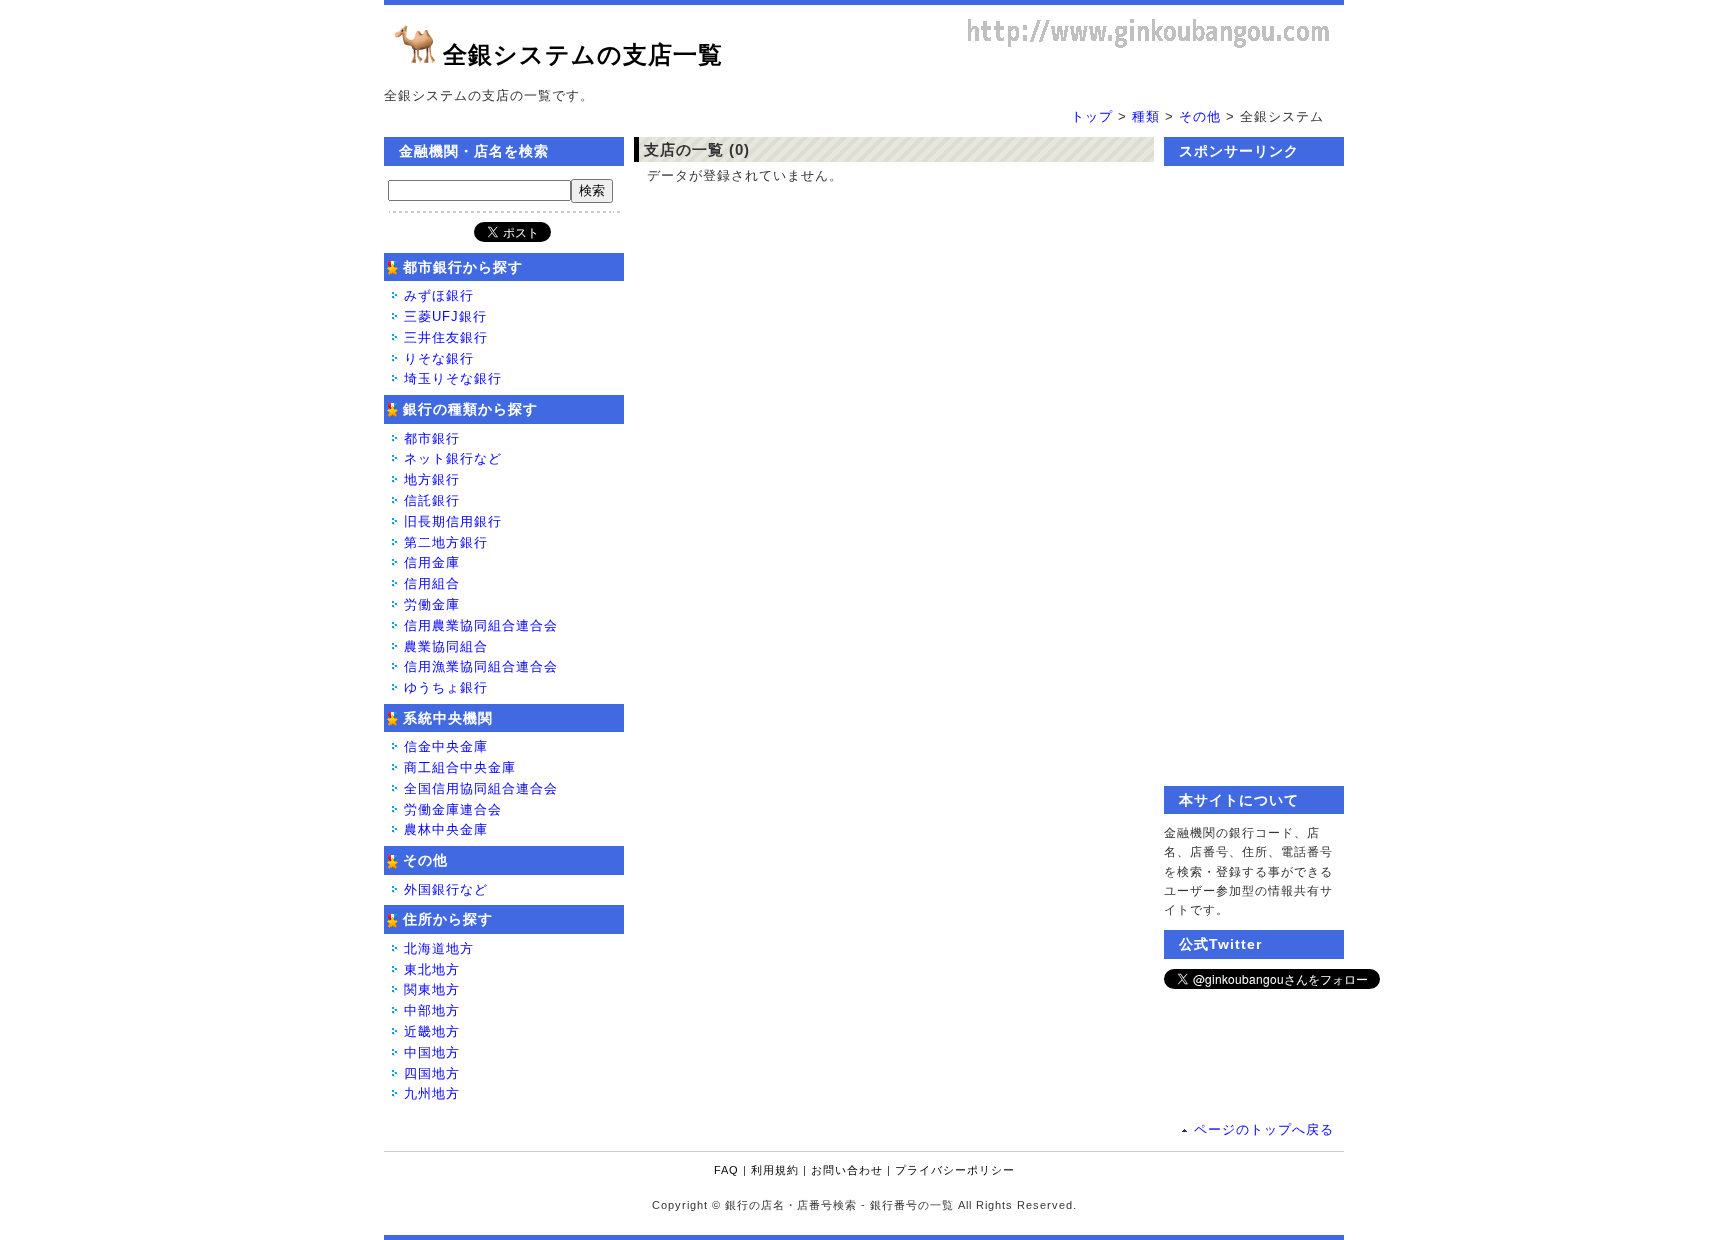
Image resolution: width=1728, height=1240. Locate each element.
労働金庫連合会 (453, 809)
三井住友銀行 (446, 337)
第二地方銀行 (446, 542)
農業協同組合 (446, 646)
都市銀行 (432, 438)
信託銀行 (432, 500)
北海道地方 (439, 948)
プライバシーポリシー (955, 1170)
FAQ (726, 1170)
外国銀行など (446, 889)
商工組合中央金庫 (460, 767)
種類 (1146, 116)
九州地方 (432, 1093)
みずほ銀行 (439, 295)
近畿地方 (432, 1031)
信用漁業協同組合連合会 (481, 666)
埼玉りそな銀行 (453, 378)
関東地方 (432, 989)
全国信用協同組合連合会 (481, 788)
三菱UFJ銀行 (445, 316)
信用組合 (432, 583)
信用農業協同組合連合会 (481, 625)
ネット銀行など (453, 458)
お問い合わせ (847, 1170)
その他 (1200, 116)
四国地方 (432, 1073)
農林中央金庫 (446, 829)
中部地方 (432, 1010)
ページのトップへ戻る (1264, 1129)
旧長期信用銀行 (453, 521)
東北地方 (432, 969)
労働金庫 (432, 604)
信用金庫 (432, 562)
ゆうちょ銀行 (446, 687)
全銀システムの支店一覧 (583, 54)
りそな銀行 (439, 358)
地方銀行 (432, 479)
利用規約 (775, 1170)
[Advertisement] (1254, 476)
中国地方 (432, 1052)
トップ (1092, 116)
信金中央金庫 (446, 746)
